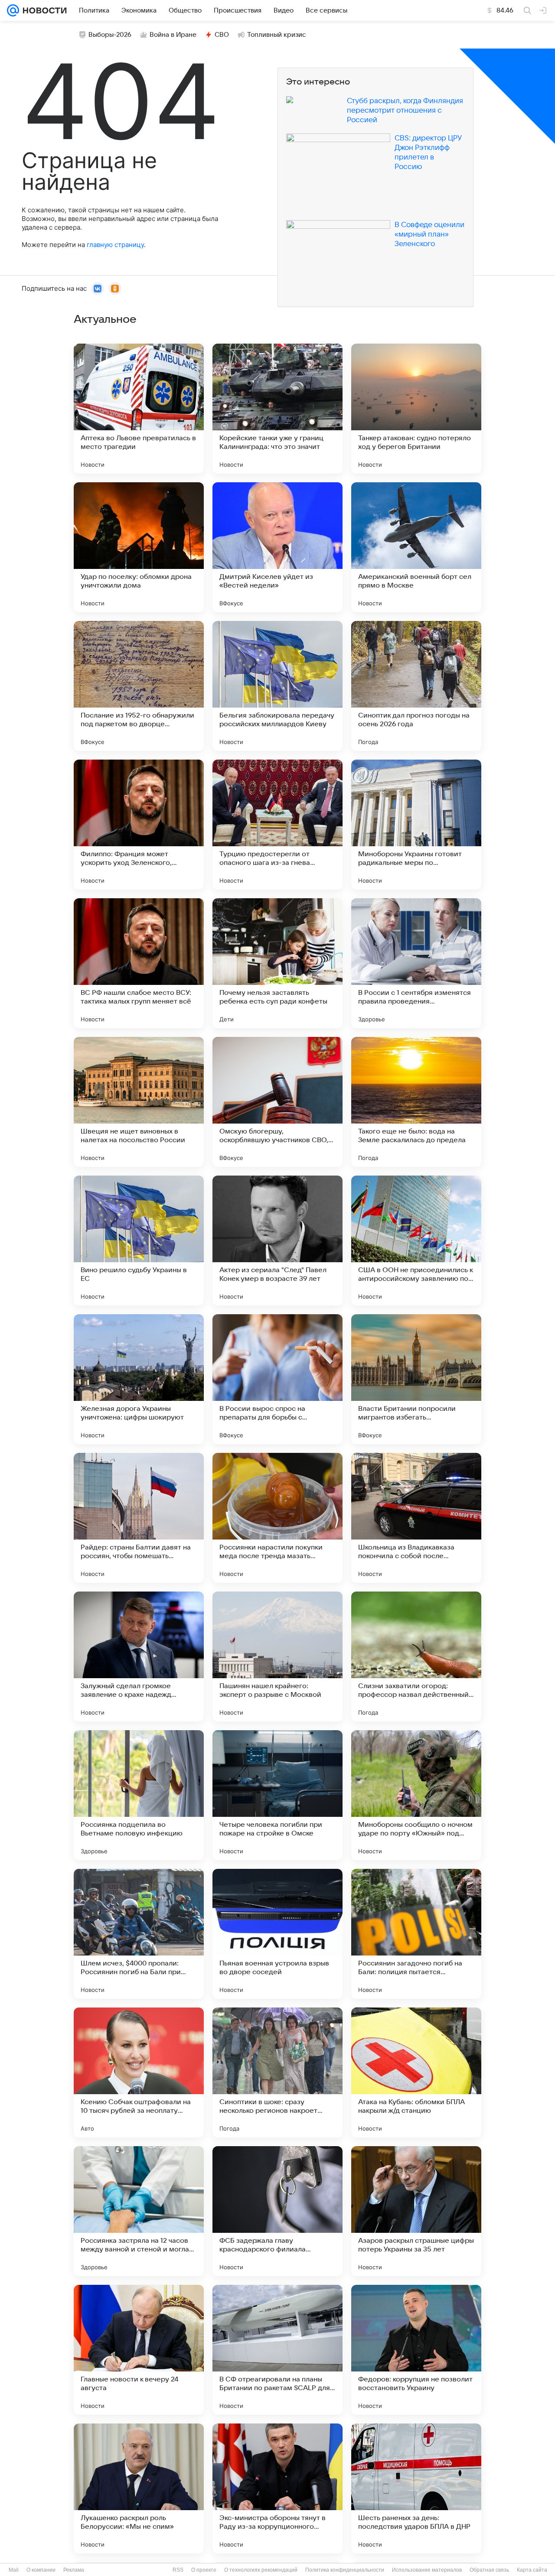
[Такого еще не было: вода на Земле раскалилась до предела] (416, 1102)
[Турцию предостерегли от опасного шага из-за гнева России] (277, 825)
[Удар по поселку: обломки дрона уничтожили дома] (139, 547)
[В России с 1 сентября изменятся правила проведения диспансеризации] (416, 963)
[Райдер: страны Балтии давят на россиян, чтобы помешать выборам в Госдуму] (139, 1518)
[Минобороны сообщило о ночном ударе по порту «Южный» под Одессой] (416, 1795)
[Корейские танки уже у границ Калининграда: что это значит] (277, 409)
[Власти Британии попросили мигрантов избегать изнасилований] (416, 1379)
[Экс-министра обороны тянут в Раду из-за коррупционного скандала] (277, 2488)
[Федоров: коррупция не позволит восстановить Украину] (416, 2350)
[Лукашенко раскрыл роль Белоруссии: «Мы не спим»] (139, 2488)
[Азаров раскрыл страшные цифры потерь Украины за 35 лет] (416, 2211)
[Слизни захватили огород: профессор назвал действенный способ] (416, 1657)
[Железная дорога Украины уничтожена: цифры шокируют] (139, 1379)
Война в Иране (173, 35)
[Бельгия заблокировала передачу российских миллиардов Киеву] (277, 686)
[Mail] (13, 10)
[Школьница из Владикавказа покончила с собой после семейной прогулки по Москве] (416, 1518)
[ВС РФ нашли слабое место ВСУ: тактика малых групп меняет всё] (139, 963)
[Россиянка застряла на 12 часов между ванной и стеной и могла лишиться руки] (139, 2211)
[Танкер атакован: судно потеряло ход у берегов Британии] (416, 409)
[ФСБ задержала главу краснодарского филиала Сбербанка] (277, 2211)
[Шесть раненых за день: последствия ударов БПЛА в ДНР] (416, 2488)
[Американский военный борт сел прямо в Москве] (416, 547)
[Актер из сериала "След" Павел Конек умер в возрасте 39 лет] (277, 1241)
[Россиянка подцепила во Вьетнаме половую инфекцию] (139, 1795)
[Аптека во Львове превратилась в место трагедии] (139, 409)
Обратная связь (489, 2570)
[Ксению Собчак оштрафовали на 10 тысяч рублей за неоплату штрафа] (139, 2072)
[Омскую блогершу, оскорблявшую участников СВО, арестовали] (277, 1102)
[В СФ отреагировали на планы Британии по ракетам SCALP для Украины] (277, 2350)
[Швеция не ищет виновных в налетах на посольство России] (139, 1102)
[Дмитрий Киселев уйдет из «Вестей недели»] (277, 547)
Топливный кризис (277, 35)
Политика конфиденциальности (345, 2570)
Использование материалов (427, 2570)
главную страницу (115, 245)
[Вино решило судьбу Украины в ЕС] (139, 1241)
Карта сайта (532, 2570)
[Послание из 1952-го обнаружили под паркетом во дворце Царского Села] (139, 686)
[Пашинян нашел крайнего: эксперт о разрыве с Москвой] (277, 1657)
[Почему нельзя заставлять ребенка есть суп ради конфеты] (277, 963)
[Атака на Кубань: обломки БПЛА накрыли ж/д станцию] (416, 2072)
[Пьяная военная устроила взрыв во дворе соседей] (277, 1934)
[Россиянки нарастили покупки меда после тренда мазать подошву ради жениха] (277, 1518)
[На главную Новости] (43, 10)
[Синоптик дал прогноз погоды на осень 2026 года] (416, 686)
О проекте (204, 2570)
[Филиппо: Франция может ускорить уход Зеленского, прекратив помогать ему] (139, 825)
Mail (14, 2570)
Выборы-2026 (110, 35)
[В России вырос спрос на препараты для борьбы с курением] (277, 1379)
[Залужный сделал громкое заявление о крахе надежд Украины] (139, 1657)
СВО (222, 35)
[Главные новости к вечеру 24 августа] (139, 2350)
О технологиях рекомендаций (261, 2570)
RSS (178, 2570)
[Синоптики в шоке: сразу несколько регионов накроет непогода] (277, 2072)
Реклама (74, 2570)
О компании (41, 2570)
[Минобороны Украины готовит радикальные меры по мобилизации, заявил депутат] (416, 825)
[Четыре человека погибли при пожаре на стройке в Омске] (277, 1795)
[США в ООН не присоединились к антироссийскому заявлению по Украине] (416, 1241)
